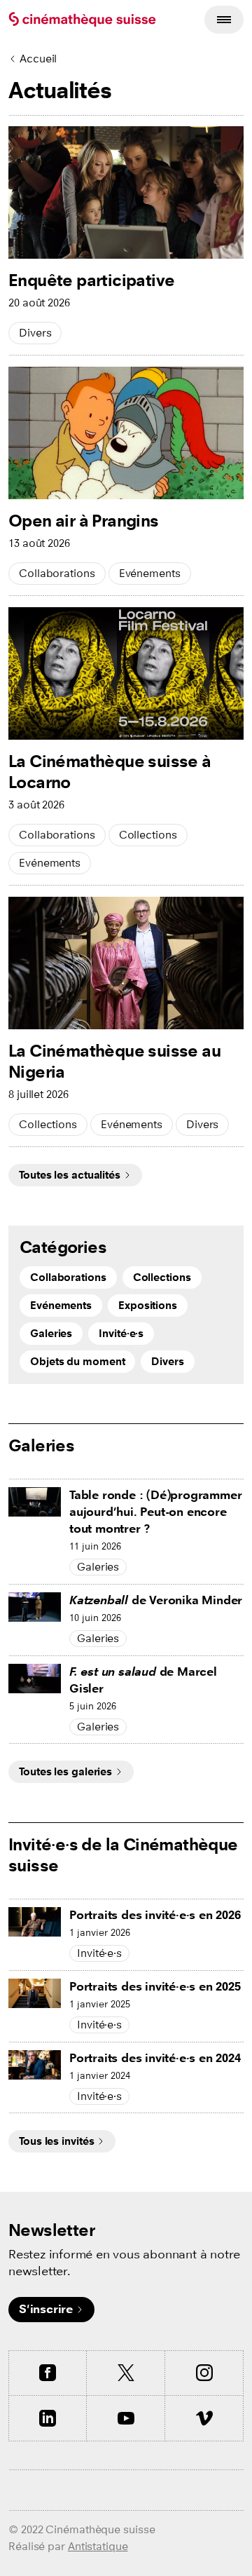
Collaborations (57, 573)
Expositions (148, 1305)
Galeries (51, 1333)
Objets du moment (77, 1361)
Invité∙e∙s (121, 1333)
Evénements (150, 573)
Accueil (38, 59)
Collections (148, 835)
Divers (35, 333)
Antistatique (98, 2546)
